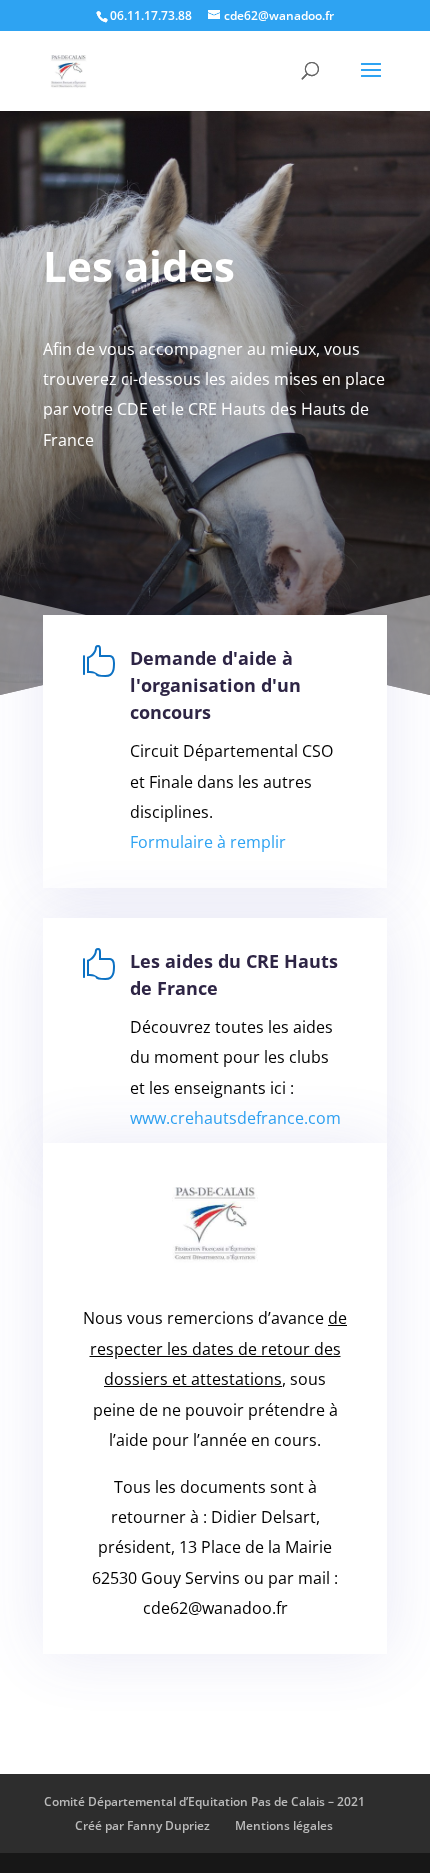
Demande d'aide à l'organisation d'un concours (215, 685)
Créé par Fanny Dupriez (142, 1825)
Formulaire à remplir (208, 842)
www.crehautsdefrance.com (235, 1118)
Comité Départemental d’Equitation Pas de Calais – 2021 (204, 1801)
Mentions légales (284, 1825)
